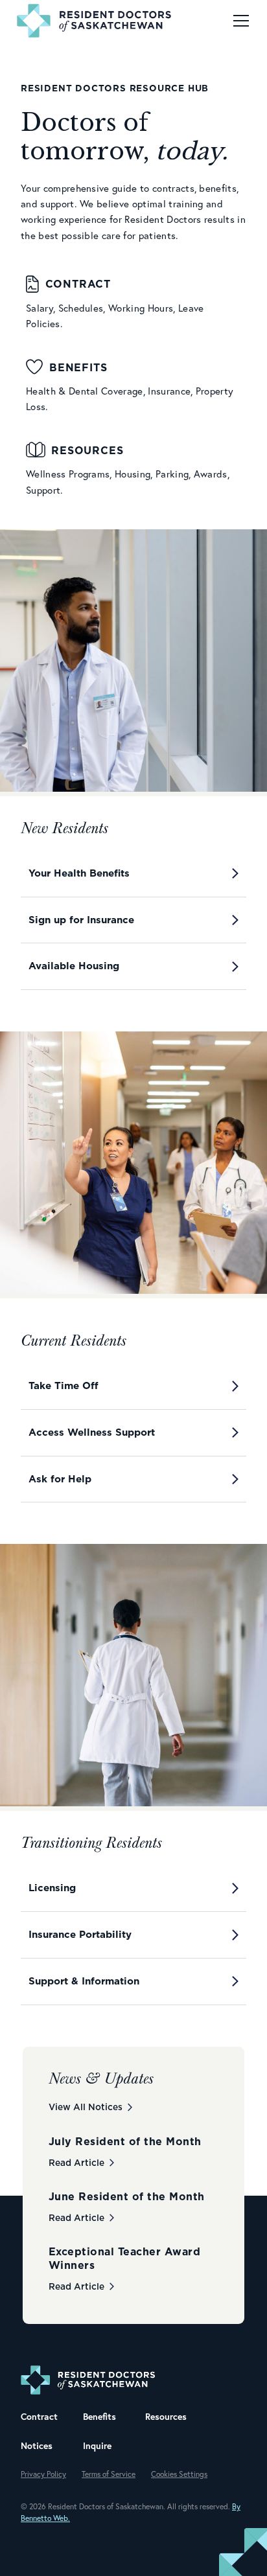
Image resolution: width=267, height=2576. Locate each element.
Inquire (97, 2446)
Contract (39, 2417)
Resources (166, 2417)
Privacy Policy (43, 2474)
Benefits (99, 2417)
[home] (91, 21)
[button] (238, 21)
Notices (37, 2446)
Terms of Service (109, 2474)
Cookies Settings (179, 2474)
